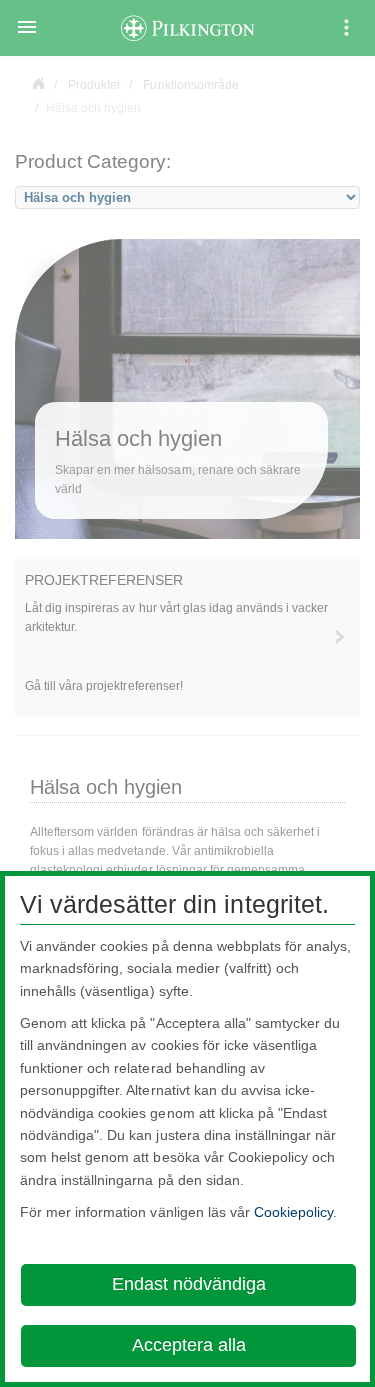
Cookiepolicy (293, 1212)
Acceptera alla (189, 1345)
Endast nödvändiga (189, 1284)
